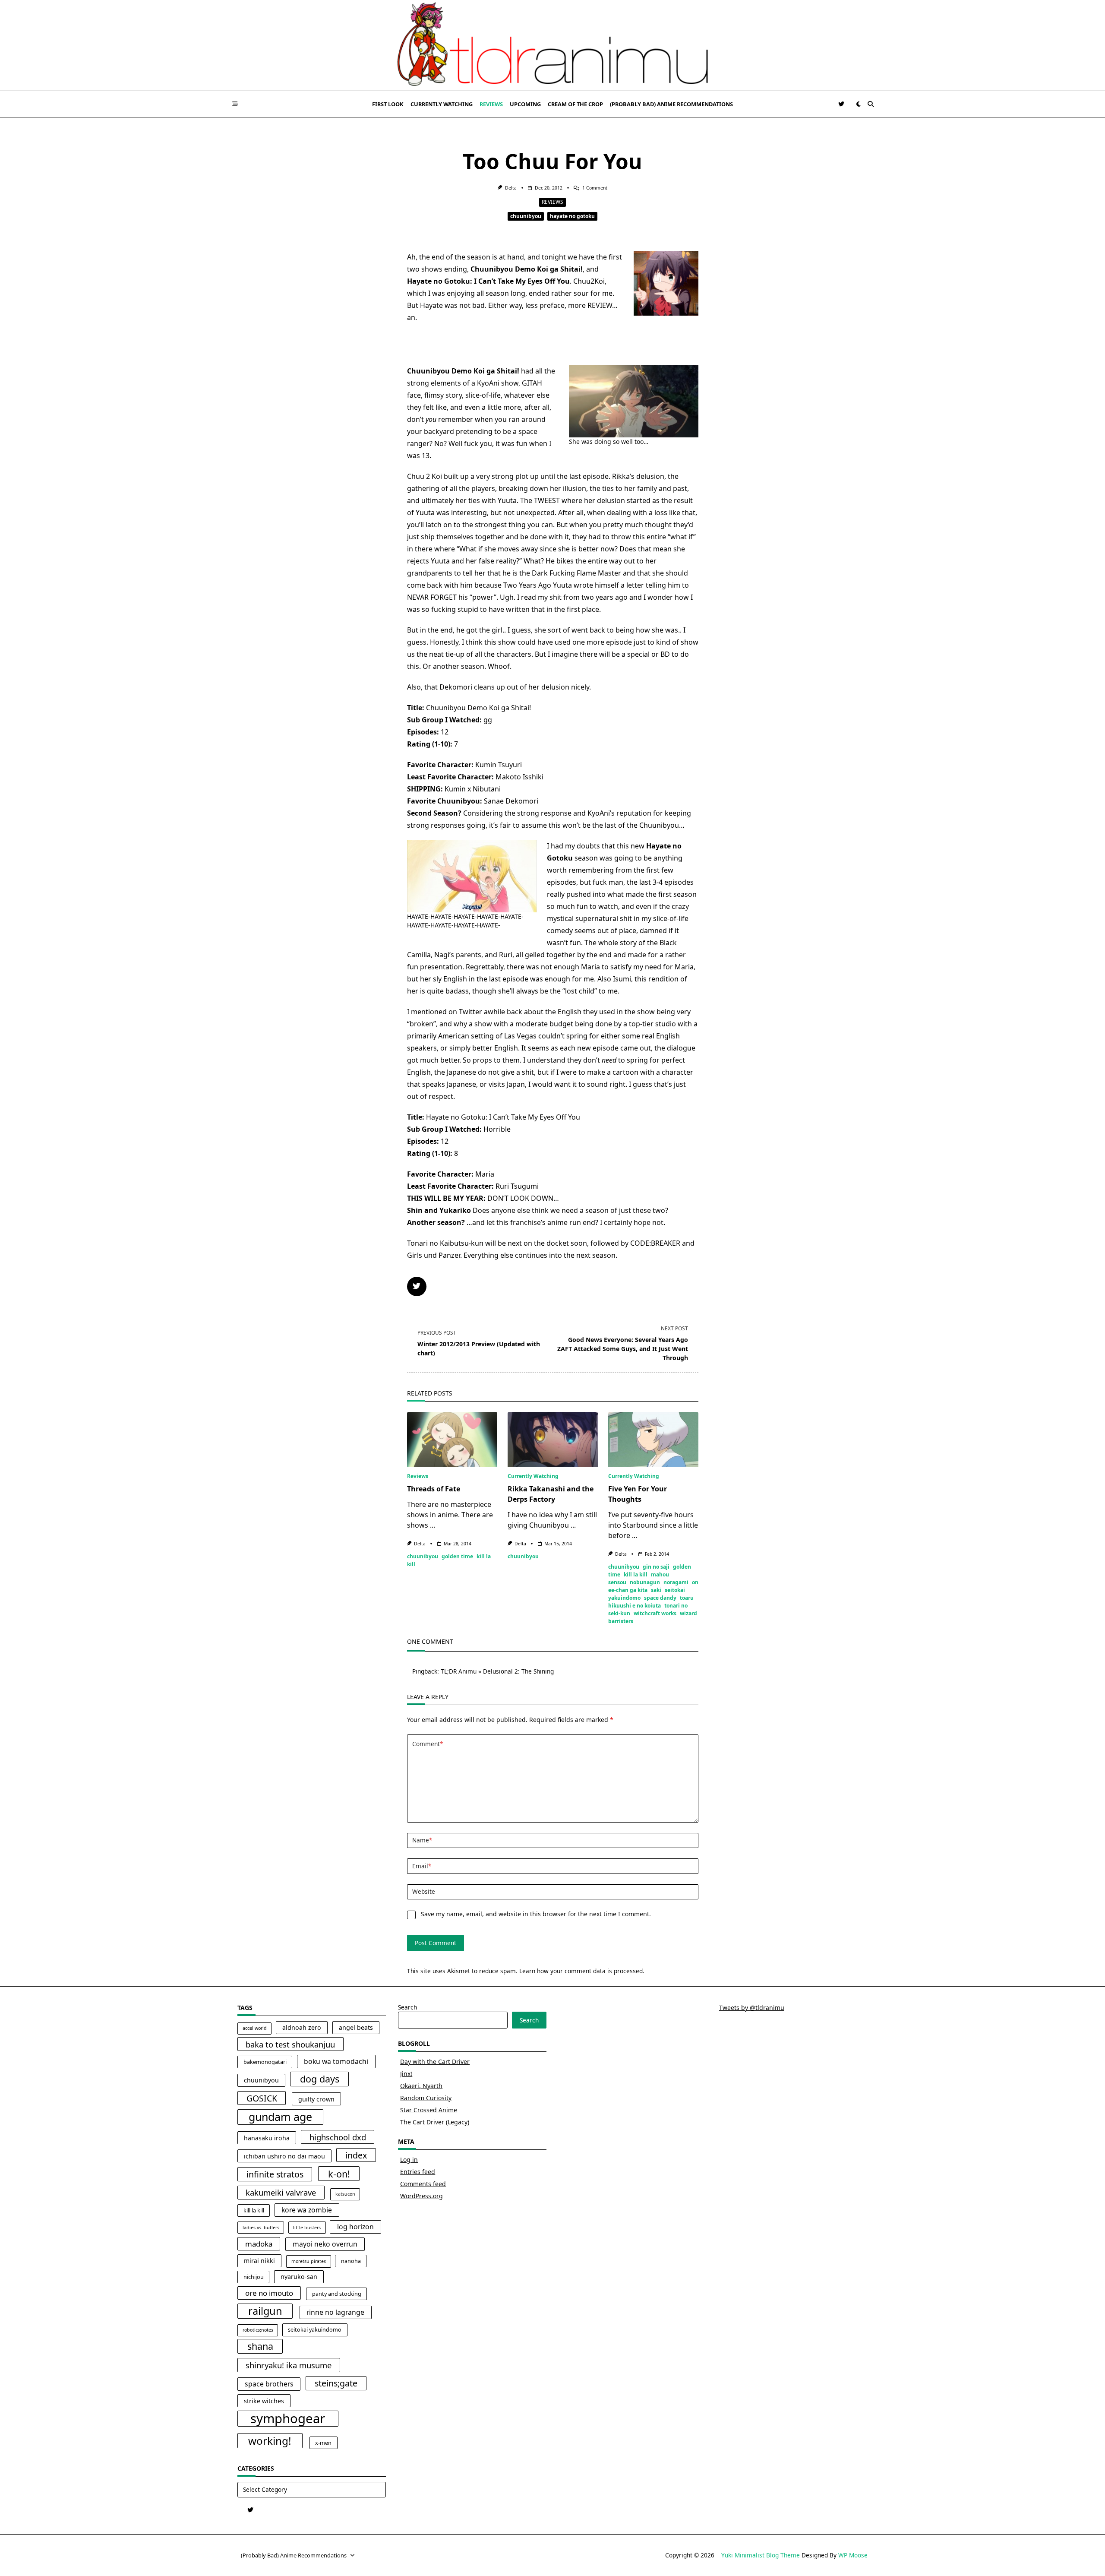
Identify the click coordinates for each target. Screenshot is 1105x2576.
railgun (265, 2311)
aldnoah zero (302, 2027)
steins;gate (336, 2383)
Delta (511, 188)
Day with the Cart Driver (435, 2062)
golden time (457, 1556)
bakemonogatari (265, 2062)
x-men (323, 2443)
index (356, 2155)
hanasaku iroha (267, 2138)
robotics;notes (258, 2330)
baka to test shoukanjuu (290, 2044)
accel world (255, 2028)
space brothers (269, 2384)
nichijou (254, 2277)
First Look (388, 104)
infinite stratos (275, 2174)
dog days (320, 2079)
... (433, 1525)
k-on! (339, 2174)
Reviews (491, 104)
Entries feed (418, 2172)
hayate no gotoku (572, 216)
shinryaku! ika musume (289, 2365)
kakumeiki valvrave (281, 2192)
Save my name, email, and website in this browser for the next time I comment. (536, 1914)
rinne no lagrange (335, 2312)
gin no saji (656, 1567)
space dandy (660, 1598)
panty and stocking (337, 2294)
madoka (259, 2244)
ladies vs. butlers (261, 2228)
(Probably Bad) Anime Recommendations (671, 104)
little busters (307, 2228)
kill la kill (636, 1574)
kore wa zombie (307, 2210)
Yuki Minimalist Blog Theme (761, 2555)
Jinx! (406, 2074)
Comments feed (423, 2184)
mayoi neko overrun (325, 2244)
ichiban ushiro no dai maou (284, 2156)
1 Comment (595, 188)
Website (424, 1891)
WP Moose (853, 2555)
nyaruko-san (299, 2277)
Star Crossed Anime (429, 2110)
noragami (676, 1582)
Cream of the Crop (575, 104)
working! (270, 2441)
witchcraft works (655, 1613)
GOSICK (262, 2098)
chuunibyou (526, 216)
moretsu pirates (309, 2261)
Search (407, 2007)
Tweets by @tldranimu (752, 2008)
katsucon (345, 2194)
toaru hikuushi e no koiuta (651, 1602)
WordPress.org (421, 2196)
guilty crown (316, 2099)
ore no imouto (269, 2293)
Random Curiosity (426, 2098)
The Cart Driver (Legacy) (435, 2122)
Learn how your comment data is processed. (582, 1971)
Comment (428, 1744)
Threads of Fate (434, 1489)
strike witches (264, 2401)
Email (422, 1866)
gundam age (280, 2117)
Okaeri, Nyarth (421, 2086)
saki (656, 1590)
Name (422, 1840)
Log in (409, 2160)
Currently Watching (442, 104)
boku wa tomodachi (336, 2061)
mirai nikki (259, 2261)
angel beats (356, 2027)
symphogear (288, 2419)
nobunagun (645, 1582)
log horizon (355, 2227)
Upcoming (525, 104)
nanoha (351, 2261)
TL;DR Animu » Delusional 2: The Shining (497, 1671)
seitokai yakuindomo (315, 2330)
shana (260, 2346)
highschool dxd (338, 2137)
